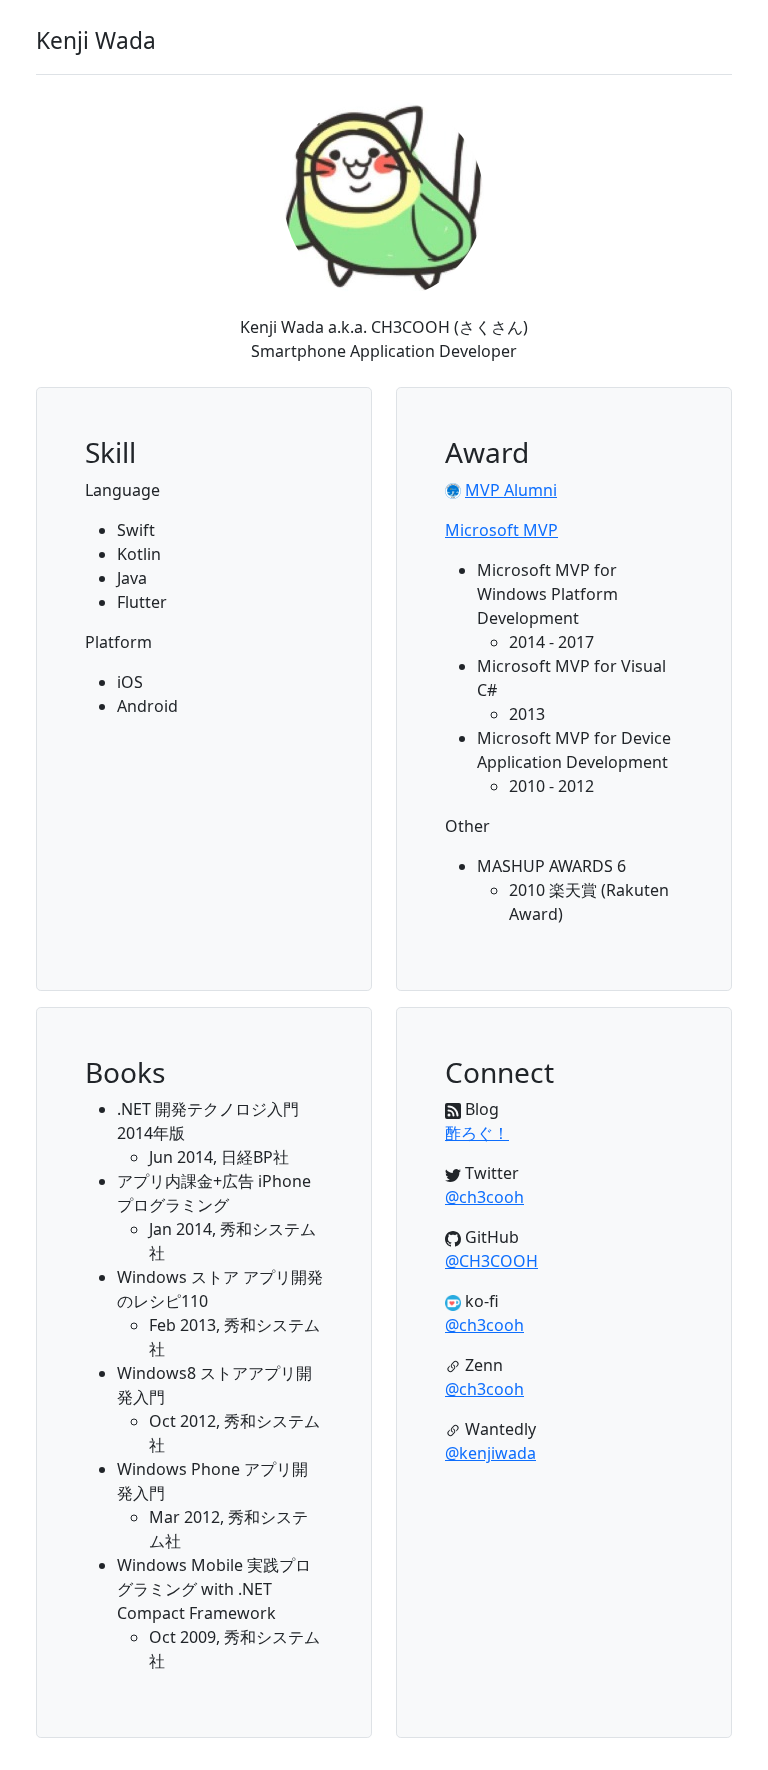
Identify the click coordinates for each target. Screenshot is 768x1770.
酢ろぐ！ (477, 1133)
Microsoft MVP (501, 530)
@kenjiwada (490, 1453)
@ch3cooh (484, 1197)
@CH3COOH (491, 1261)
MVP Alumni (511, 490)
